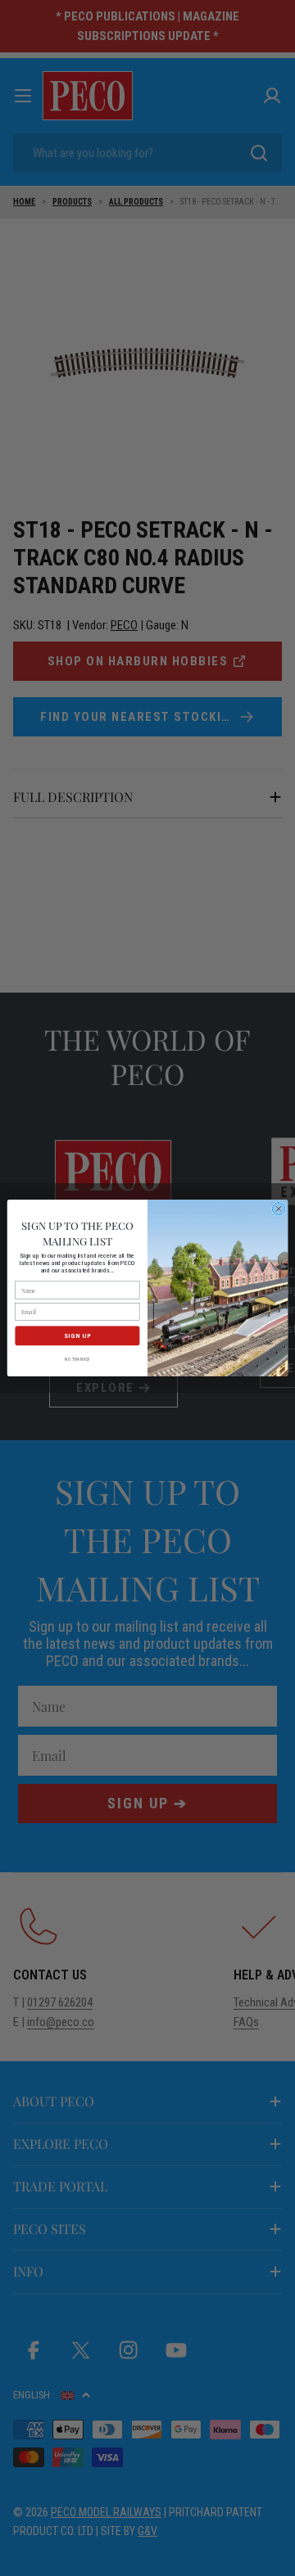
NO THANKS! (77, 1359)
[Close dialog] (278, 1209)
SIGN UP (77, 1336)
